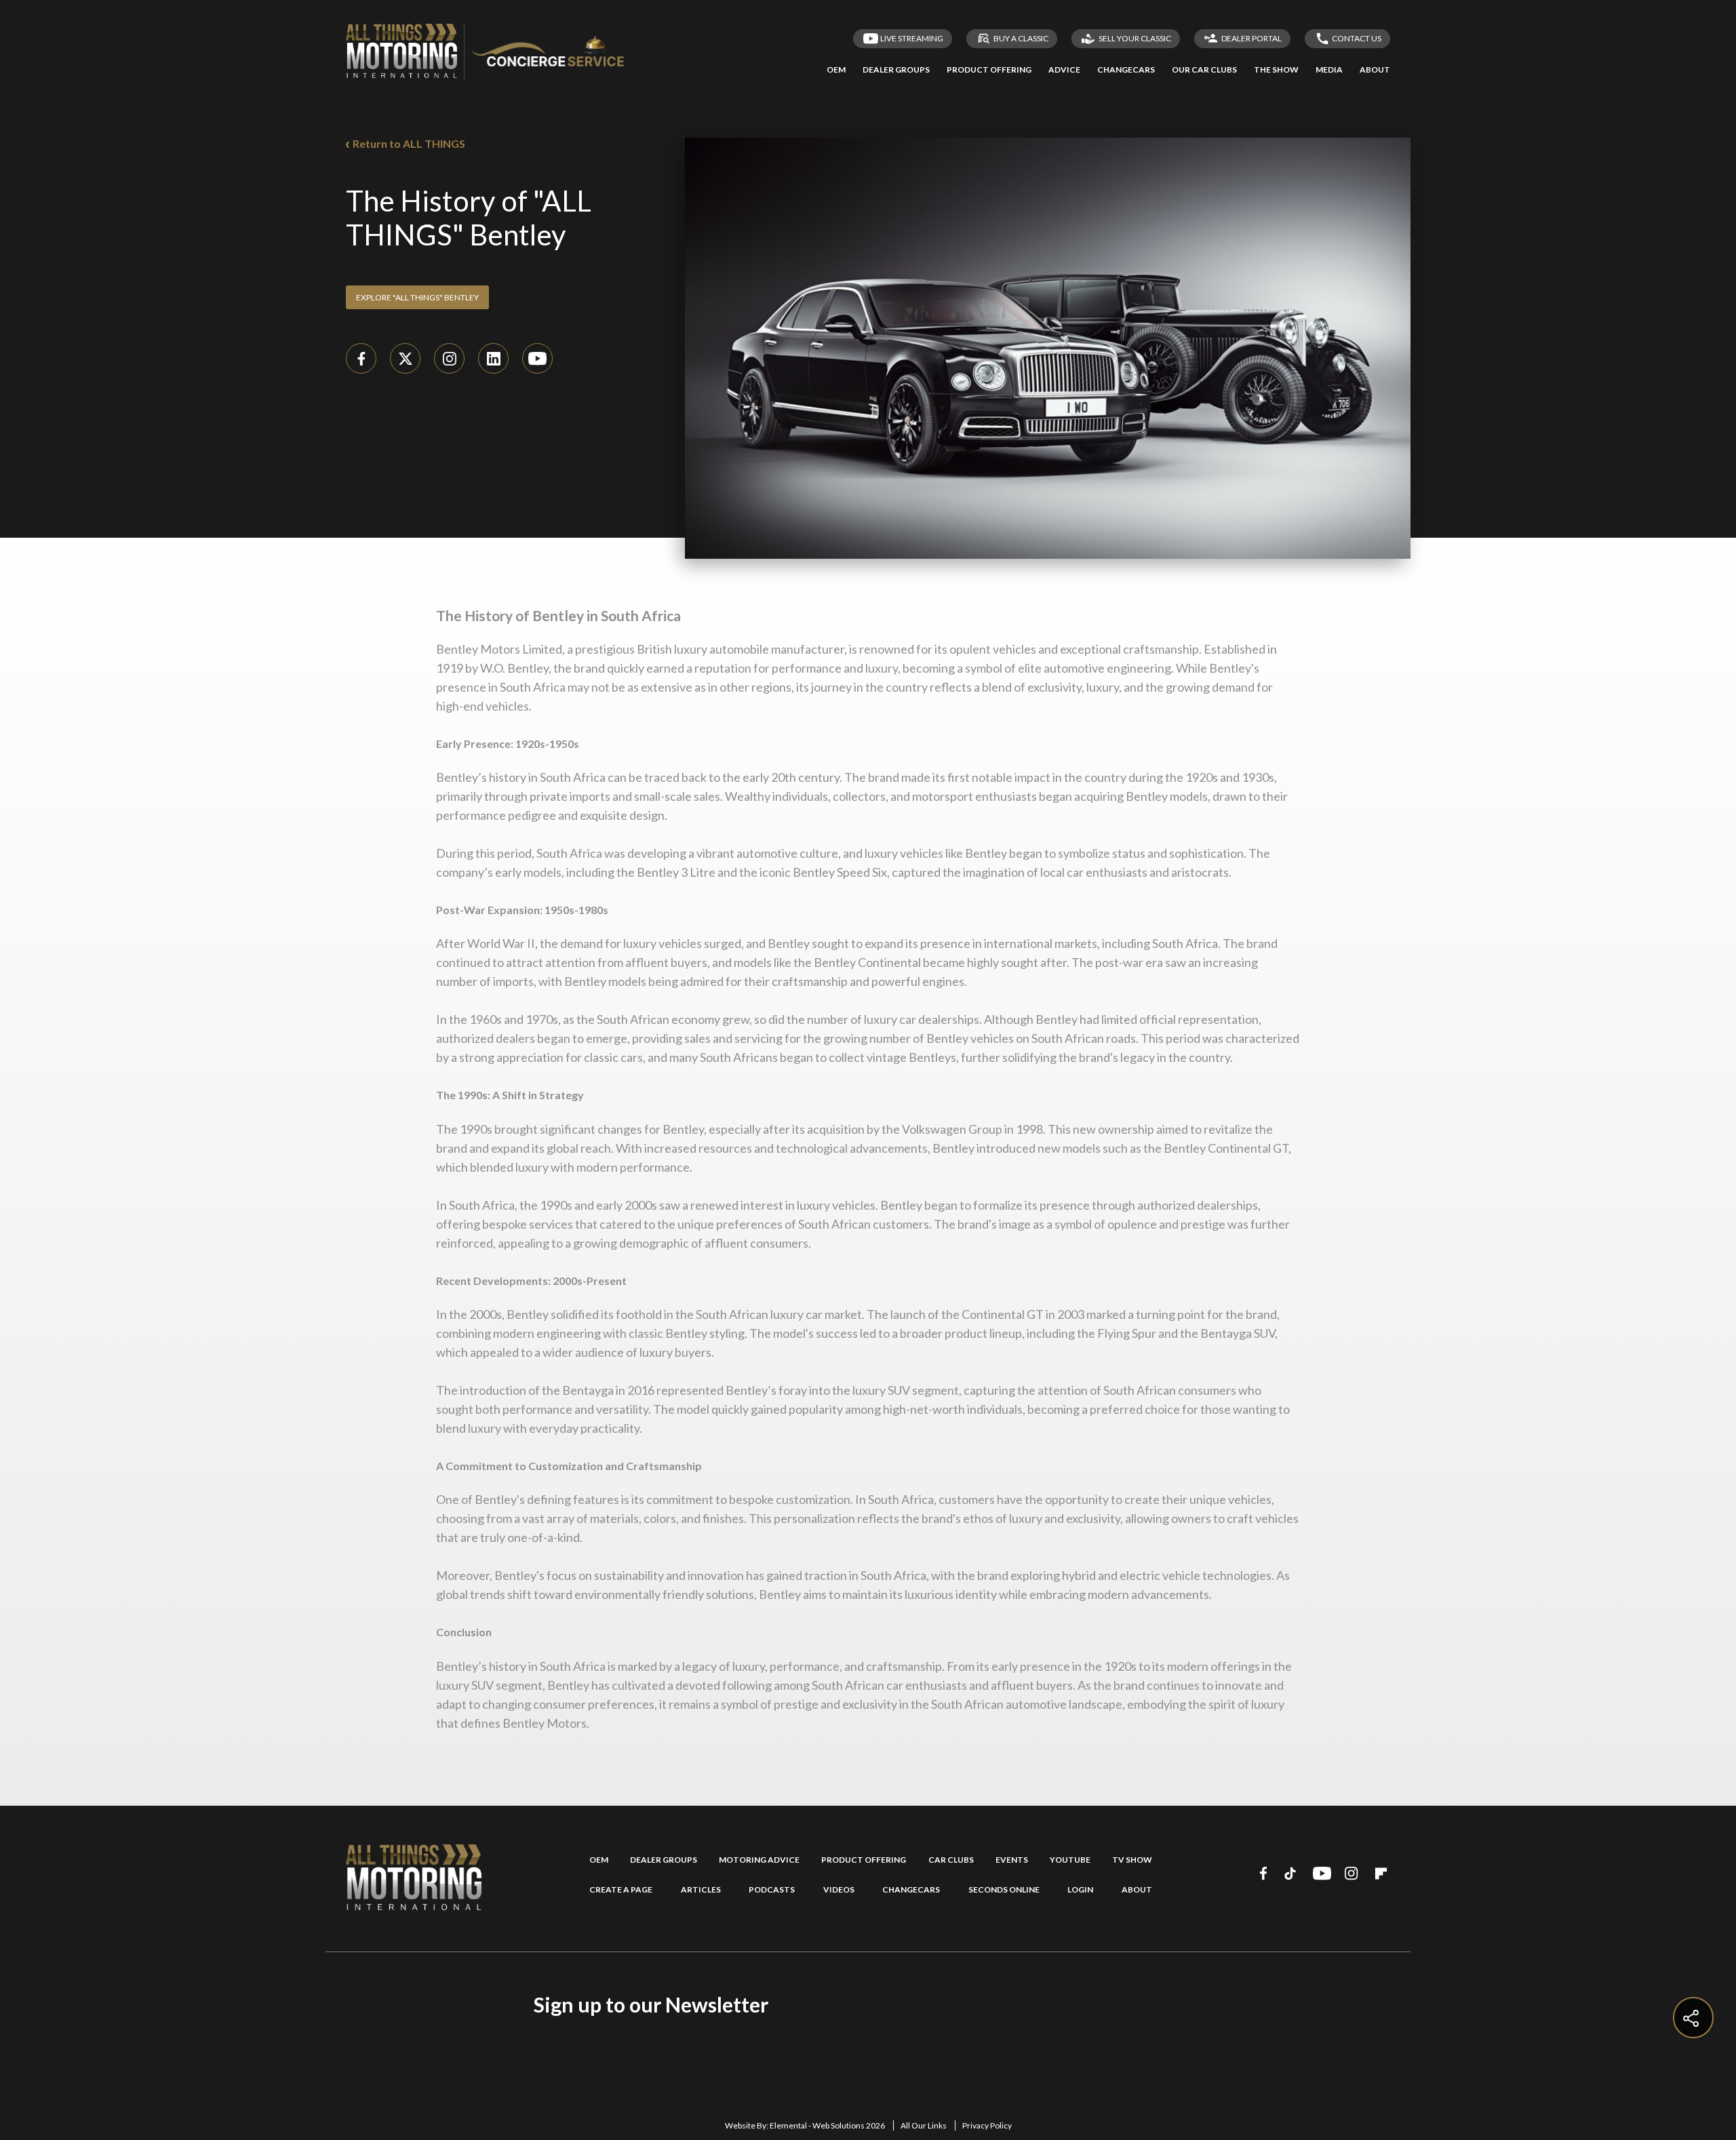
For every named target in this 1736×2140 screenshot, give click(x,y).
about (1137, 1890)
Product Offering (864, 1860)
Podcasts (772, 1890)
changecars (911, 1890)
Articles (701, 1890)
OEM (599, 1860)
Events (1012, 1860)
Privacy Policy (987, 2125)
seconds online (1004, 1890)
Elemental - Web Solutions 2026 (827, 2125)
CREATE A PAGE (621, 1890)
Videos (839, 1890)
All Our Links (924, 2125)
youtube (1070, 1860)
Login (1080, 1890)
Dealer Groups (664, 1860)
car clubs (951, 1860)
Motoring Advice (759, 1860)
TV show (1132, 1860)
